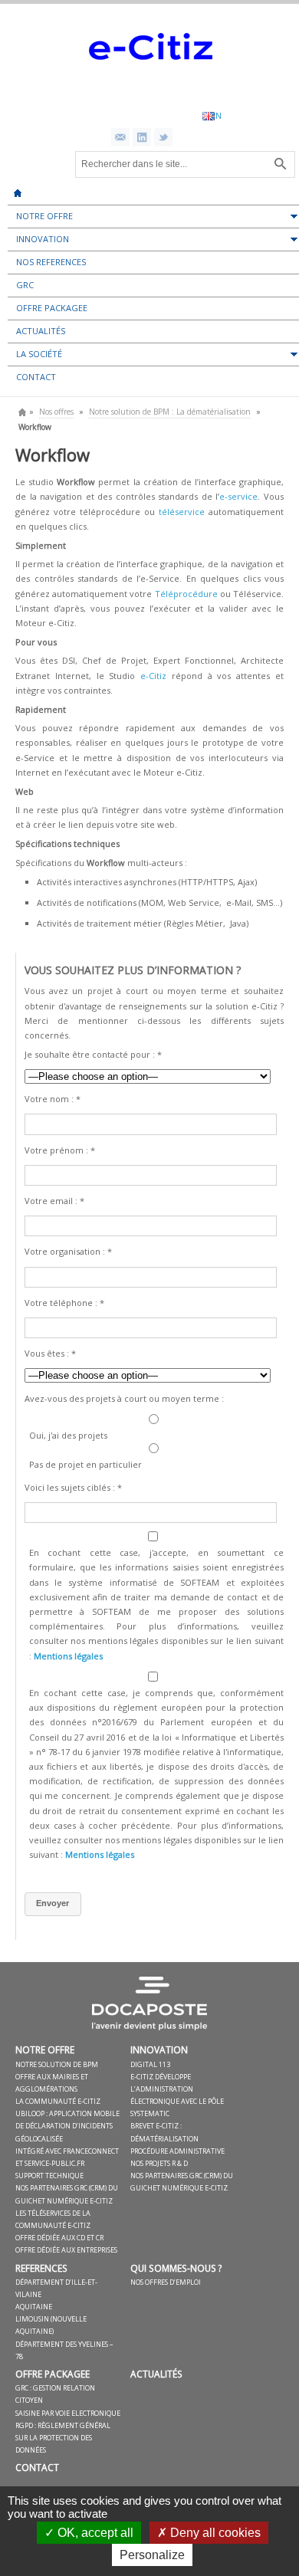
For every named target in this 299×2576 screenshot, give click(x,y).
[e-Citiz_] (149, 89)
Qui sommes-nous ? (176, 2268)
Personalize (152, 2555)
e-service (238, 496)
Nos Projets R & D (159, 2163)
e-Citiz (153, 676)
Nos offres (56, 412)
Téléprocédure (187, 594)
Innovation (159, 2049)
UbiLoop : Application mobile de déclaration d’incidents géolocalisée (67, 2126)
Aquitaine (34, 2307)
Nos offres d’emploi (166, 2282)
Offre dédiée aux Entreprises (66, 2250)
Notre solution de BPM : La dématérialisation (170, 412)
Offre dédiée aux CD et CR (59, 2238)
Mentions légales (68, 1656)
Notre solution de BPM (57, 2064)
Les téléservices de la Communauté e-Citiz (53, 2219)
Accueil (18, 188)
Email (120, 137)
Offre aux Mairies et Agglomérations (52, 2083)
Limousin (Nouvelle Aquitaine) (51, 2325)
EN (216, 115)
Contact (37, 2467)
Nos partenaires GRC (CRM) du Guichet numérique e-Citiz (182, 2182)
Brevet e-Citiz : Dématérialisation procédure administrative (177, 2138)
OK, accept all (94, 2533)
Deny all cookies (214, 2533)
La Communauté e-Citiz (58, 2101)
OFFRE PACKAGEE (53, 2374)
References (41, 2268)
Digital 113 (150, 2064)
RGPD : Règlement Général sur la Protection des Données (63, 2438)
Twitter (163, 137)
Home (22, 412)
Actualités (156, 2374)
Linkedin (142, 137)
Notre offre (45, 2049)
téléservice (182, 512)
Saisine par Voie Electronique (68, 2413)
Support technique (49, 2176)
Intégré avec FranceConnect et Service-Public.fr (67, 2157)
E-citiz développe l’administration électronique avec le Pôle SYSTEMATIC (177, 2095)
